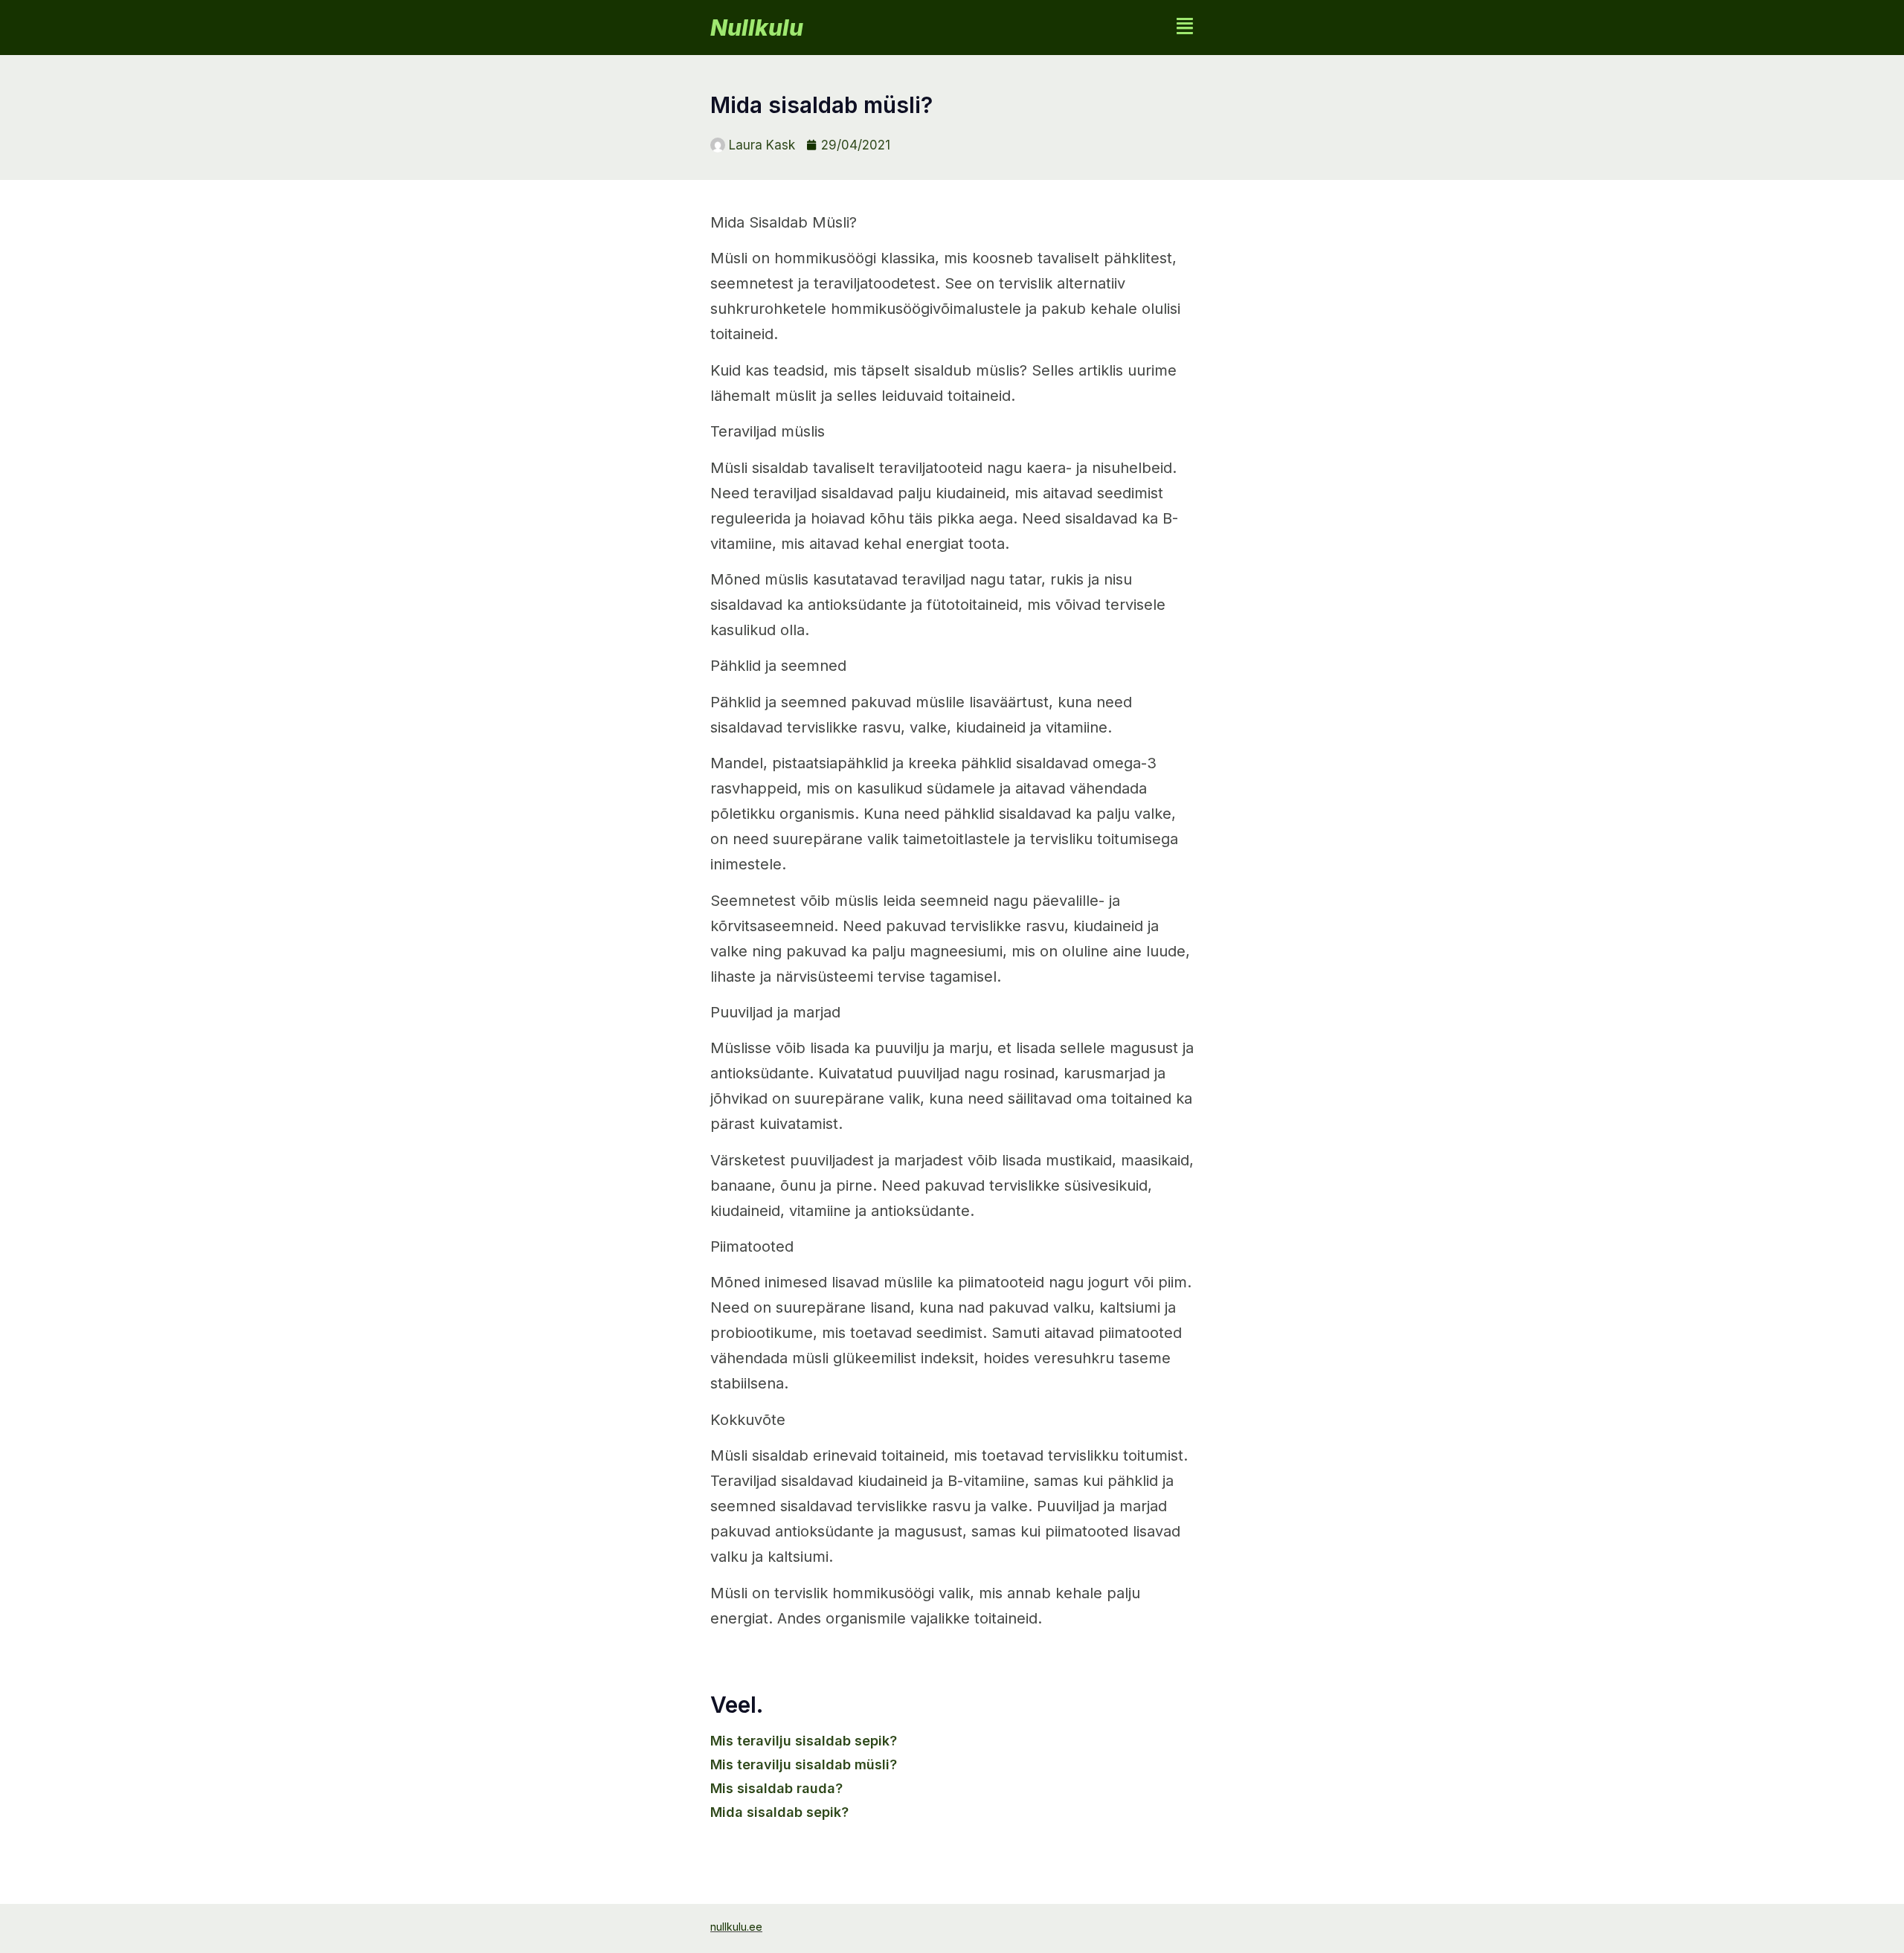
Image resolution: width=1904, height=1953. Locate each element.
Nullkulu (757, 28)
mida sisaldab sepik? (779, 1812)
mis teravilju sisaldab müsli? (804, 1764)
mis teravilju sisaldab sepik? (804, 1741)
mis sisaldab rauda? (776, 1788)
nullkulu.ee (736, 1927)
